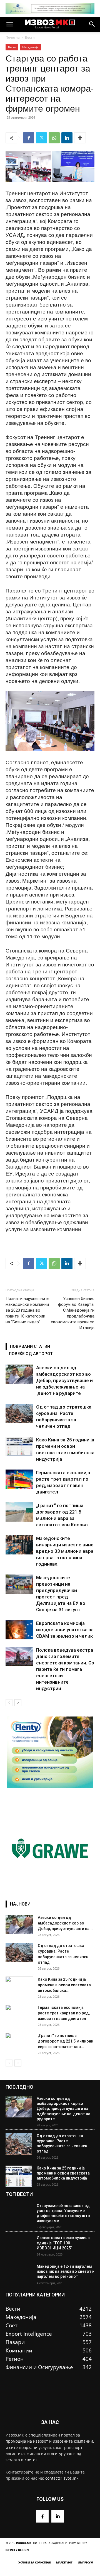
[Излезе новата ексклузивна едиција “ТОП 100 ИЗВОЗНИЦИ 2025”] (19, 2246)
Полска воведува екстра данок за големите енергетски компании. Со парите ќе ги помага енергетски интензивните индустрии (65, 1669)
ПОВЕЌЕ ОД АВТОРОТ (31, 1354)
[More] (80, 138)
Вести (30, 37)
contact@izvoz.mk (62, 2478)
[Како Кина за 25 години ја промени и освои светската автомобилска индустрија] (19, 1446)
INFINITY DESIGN (17, 2550)
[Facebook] (29, 138)
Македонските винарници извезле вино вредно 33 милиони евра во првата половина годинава (65, 1551)
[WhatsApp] (54, 138)
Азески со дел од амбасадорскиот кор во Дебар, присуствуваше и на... (65, 1923)
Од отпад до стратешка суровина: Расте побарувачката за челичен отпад (62, 2143)
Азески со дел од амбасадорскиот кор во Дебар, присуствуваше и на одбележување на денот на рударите (64, 1380)
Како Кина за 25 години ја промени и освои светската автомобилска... (64, 1985)
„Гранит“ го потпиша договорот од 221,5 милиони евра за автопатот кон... (66, 2041)
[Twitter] (41, 138)
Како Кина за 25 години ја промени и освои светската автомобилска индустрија (63, 2173)
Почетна (13, 37)
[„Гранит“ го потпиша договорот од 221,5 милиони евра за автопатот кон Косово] (19, 1512)
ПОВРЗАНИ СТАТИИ (30, 1346)
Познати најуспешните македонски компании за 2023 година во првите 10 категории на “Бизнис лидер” (27, 1310)
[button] (9, 24)
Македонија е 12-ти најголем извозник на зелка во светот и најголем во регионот (66, 2271)
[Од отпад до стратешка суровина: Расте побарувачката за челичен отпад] (19, 1413)
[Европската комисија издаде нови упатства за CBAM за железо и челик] (19, 1630)
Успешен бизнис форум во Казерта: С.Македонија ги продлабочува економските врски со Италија (73, 1313)
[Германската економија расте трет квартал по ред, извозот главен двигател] (19, 1479)
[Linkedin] (67, 138)
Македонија (30, 47)
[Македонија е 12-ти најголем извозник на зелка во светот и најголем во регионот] (19, 2275)
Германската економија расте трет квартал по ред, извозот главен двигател (64, 2013)
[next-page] (18, 1703)
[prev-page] (9, 1703)
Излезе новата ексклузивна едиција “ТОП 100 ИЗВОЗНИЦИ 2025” (63, 2243)
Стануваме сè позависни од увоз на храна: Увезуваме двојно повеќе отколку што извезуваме (63, 2213)
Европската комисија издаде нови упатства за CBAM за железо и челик (65, 1630)
